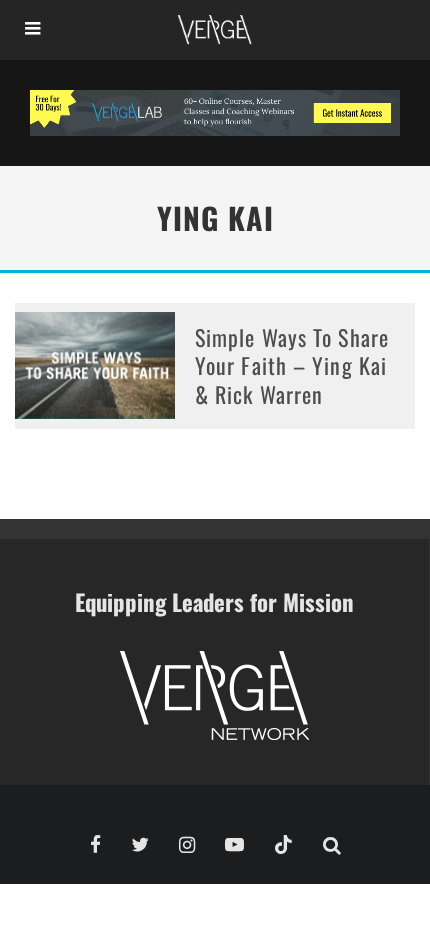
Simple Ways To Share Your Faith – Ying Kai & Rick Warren (292, 365)
